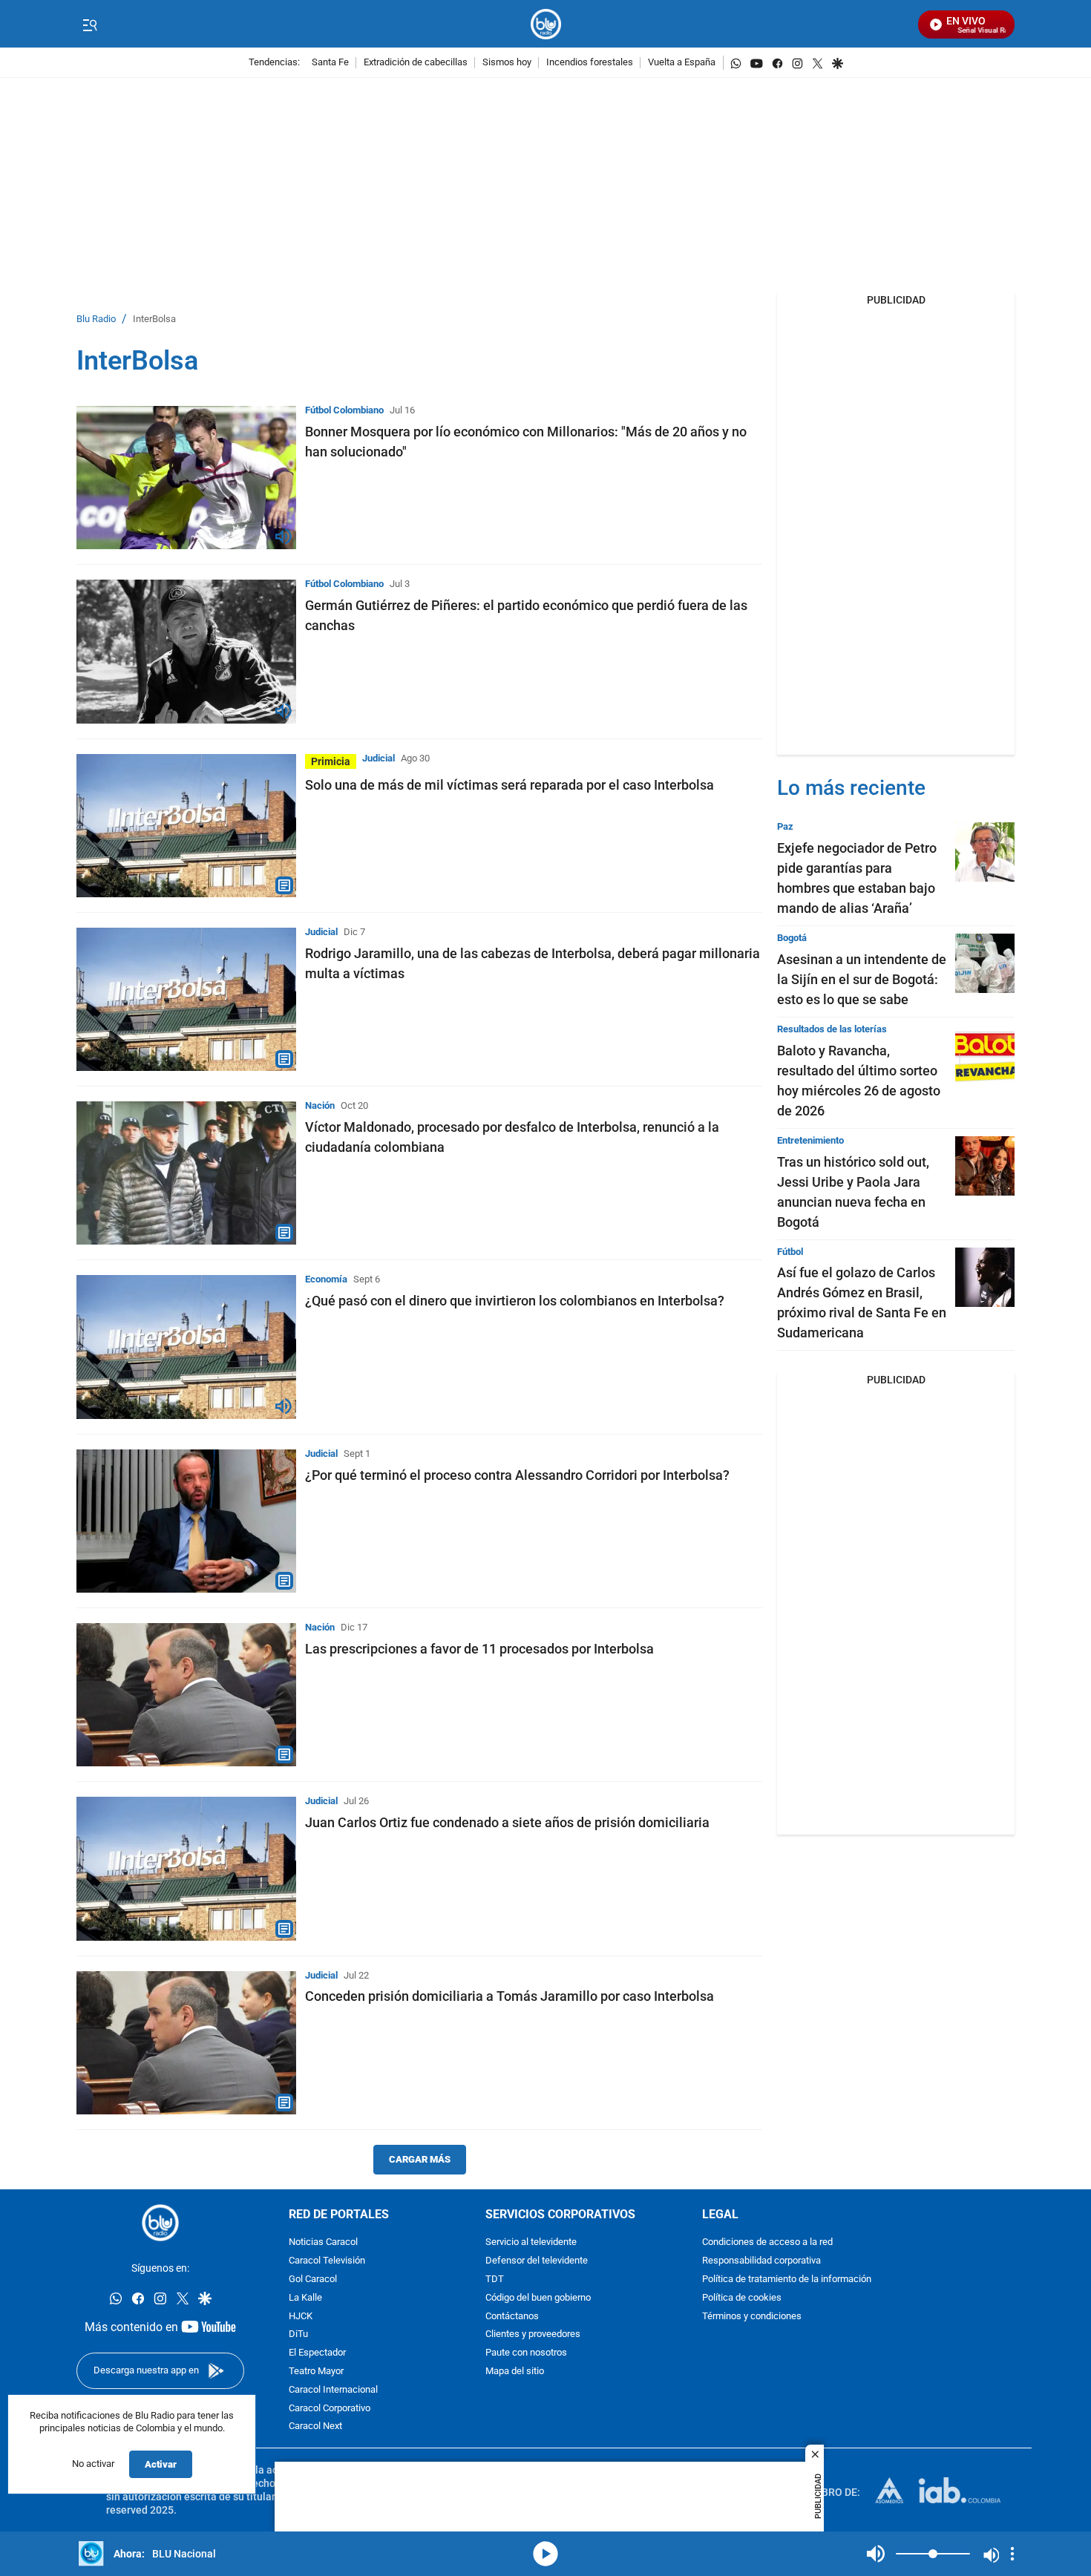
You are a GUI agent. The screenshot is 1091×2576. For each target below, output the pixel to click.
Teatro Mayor (316, 2372)
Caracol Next (315, 2426)
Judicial (379, 758)
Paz (785, 826)
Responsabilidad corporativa (761, 2261)
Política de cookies (742, 2298)
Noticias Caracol (323, 2242)
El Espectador (317, 2353)
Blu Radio (96, 319)
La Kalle (305, 2298)
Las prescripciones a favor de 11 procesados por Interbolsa (479, 1649)
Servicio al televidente (531, 2242)
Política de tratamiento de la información (787, 2280)
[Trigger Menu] (89, 24)
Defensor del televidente (537, 2261)
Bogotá (792, 938)
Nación (320, 1105)
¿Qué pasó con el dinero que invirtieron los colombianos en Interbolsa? (515, 1301)
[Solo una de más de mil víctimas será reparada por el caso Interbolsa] (186, 826)
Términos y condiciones (752, 2317)
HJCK (301, 2317)
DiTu (298, 2334)
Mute (876, 2554)
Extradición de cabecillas (416, 63)
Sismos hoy (507, 63)
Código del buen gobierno (538, 2298)
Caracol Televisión (327, 2261)
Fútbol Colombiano (344, 410)
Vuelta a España (682, 63)
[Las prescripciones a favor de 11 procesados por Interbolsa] (186, 1695)
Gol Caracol (313, 2280)
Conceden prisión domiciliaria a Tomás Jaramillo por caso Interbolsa (510, 1996)
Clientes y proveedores (533, 2334)
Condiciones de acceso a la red (767, 2242)
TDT (495, 2280)
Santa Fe (330, 63)
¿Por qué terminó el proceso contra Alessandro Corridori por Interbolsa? (517, 1475)
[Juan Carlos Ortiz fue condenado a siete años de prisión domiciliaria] (186, 1868)
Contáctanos (512, 2317)
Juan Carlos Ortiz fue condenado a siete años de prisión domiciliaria (507, 1822)
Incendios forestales (590, 63)
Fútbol (790, 1252)
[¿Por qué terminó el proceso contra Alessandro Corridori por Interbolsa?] (186, 1521)
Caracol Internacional (333, 2390)
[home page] (546, 24)
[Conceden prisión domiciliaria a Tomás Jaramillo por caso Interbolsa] (186, 2043)
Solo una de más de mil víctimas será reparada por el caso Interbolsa (510, 785)
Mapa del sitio (515, 2372)
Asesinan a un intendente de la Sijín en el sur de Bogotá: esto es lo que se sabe (862, 979)
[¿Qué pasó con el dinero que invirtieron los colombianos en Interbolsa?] (186, 1347)
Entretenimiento (810, 1140)
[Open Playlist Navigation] (1012, 2554)
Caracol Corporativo (330, 2409)
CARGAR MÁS (420, 2159)
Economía (326, 1279)
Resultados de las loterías (832, 1029)
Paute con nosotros (526, 2353)
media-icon (545, 2554)
